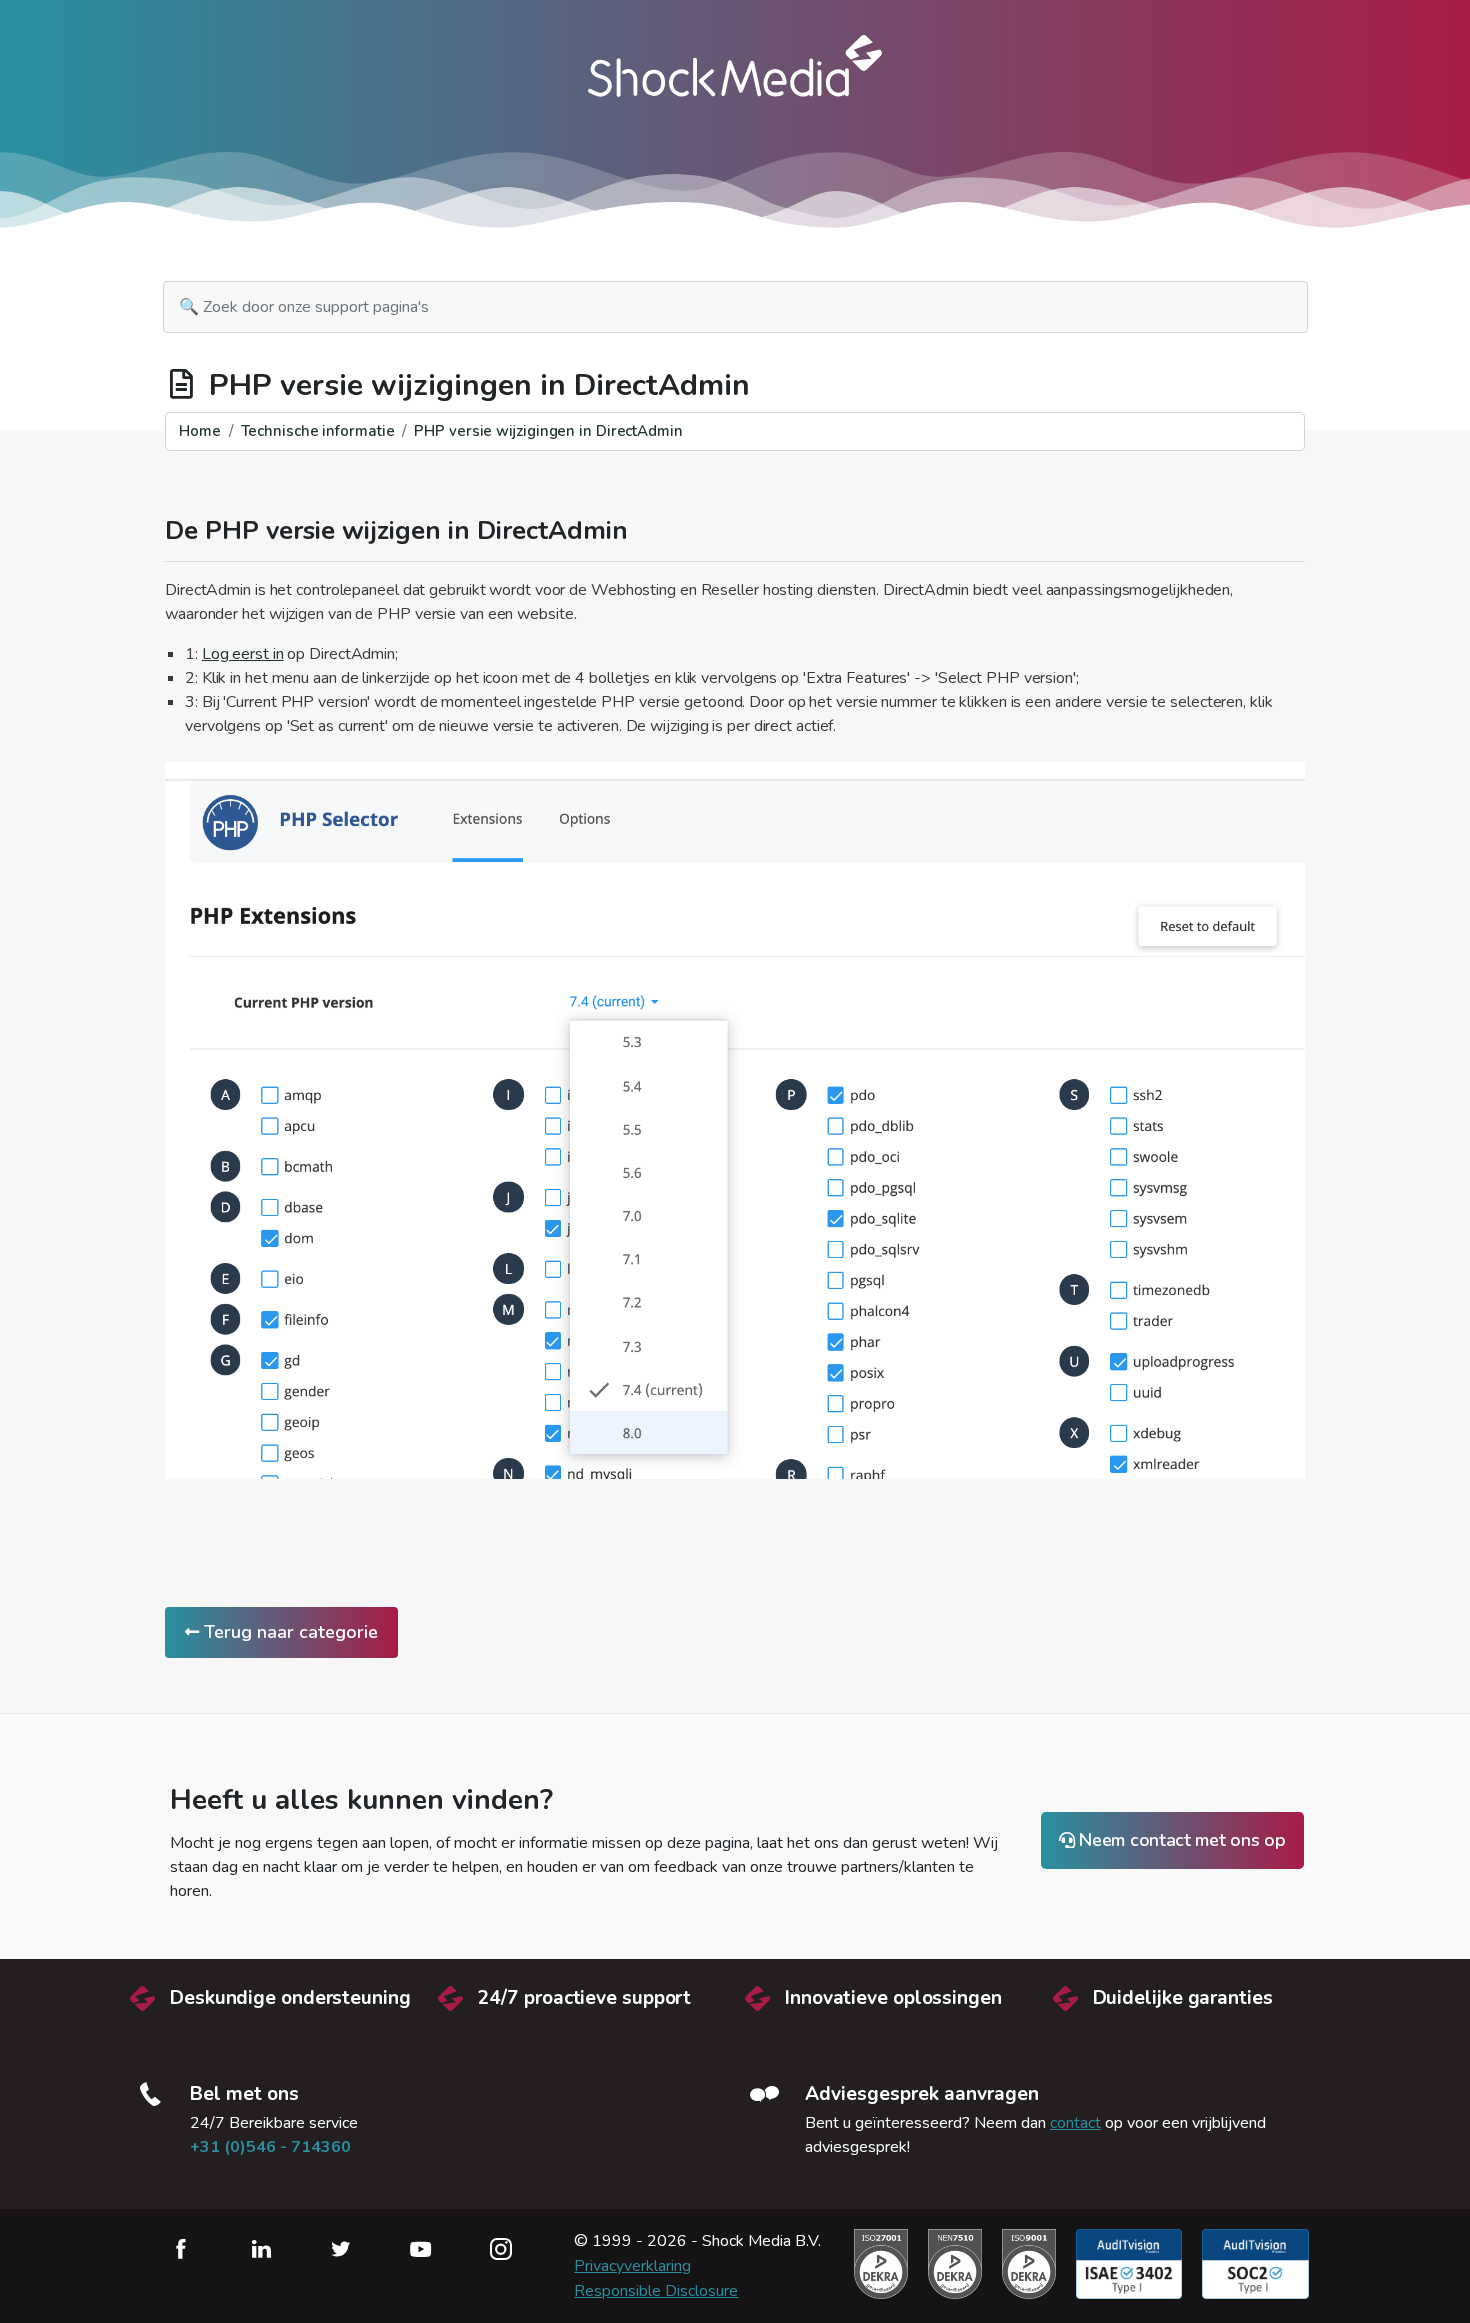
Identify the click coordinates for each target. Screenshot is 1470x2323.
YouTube (421, 2249)
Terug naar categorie (288, 1632)
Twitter (341, 2249)
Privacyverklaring (632, 2266)
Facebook (181, 2249)
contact (1075, 2123)
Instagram (501, 2249)
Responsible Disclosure (656, 2291)
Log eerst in (243, 654)
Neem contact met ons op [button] (1180, 1840)
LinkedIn (261, 2249)
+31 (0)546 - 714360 (270, 2147)
